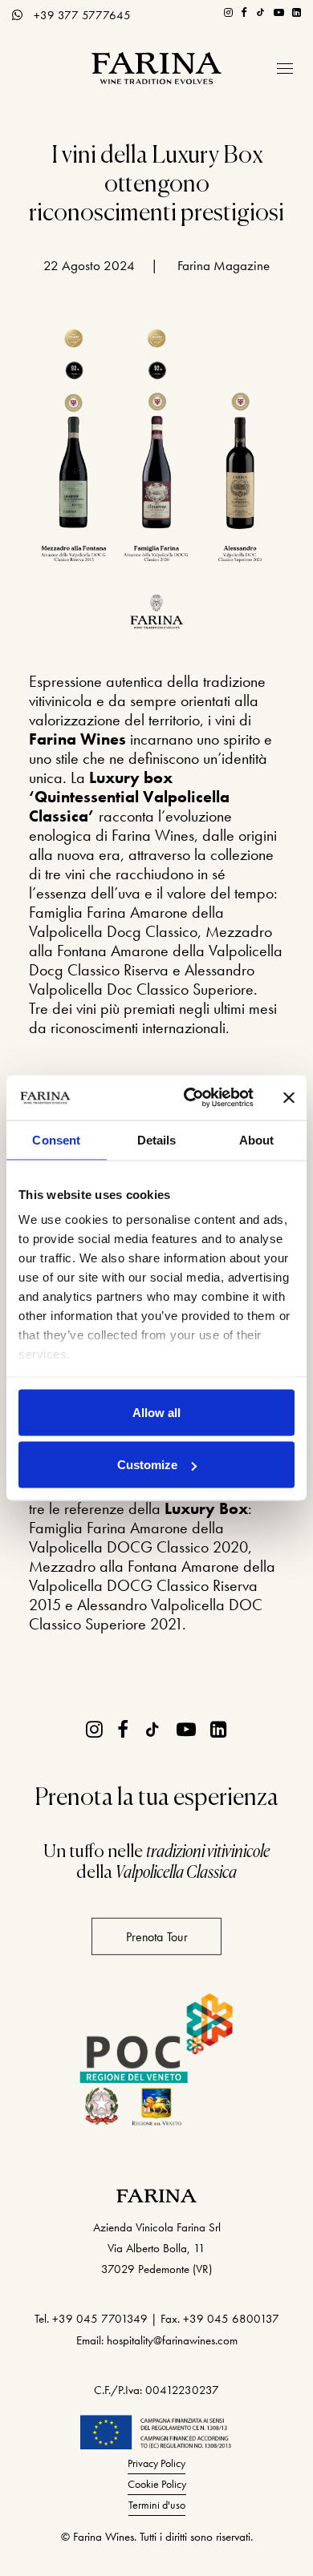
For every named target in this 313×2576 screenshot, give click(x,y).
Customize (147, 1465)
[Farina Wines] (156, 68)
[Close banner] (289, 1097)
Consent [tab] (56, 1139)
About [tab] (257, 1139)
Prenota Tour (157, 1937)
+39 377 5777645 (82, 15)
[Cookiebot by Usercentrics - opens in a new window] (190, 1098)
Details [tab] (157, 1139)
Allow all (156, 1412)
